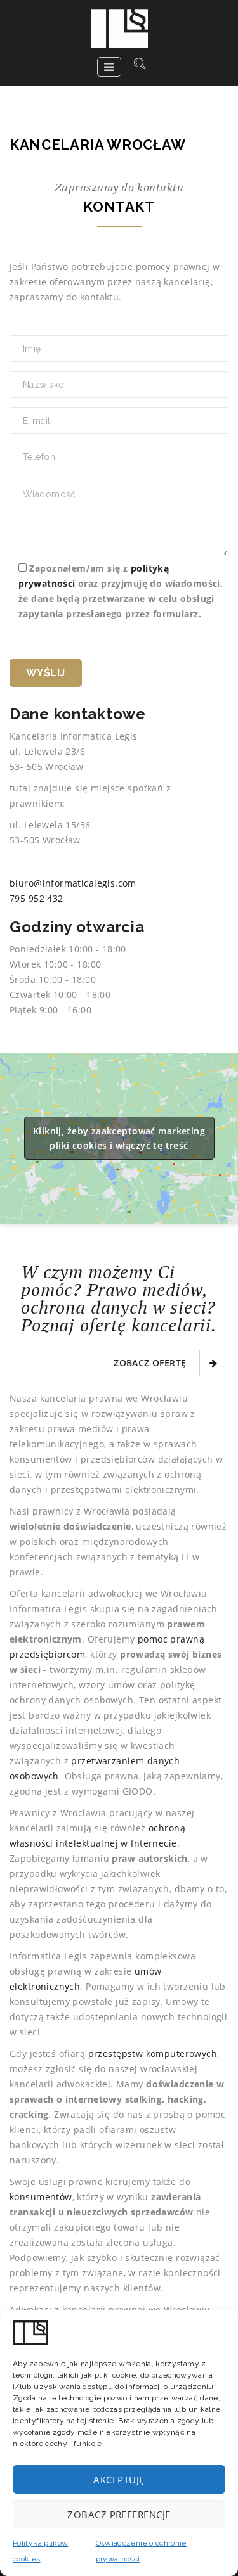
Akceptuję (119, 2480)
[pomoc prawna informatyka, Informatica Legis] (119, 28)
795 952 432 (36, 898)
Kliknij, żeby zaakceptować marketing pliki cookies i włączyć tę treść (119, 1138)
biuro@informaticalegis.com (73, 883)
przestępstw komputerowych (153, 2054)
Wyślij (46, 673)
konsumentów (41, 2197)
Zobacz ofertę (150, 1363)
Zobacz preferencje (119, 2515)
